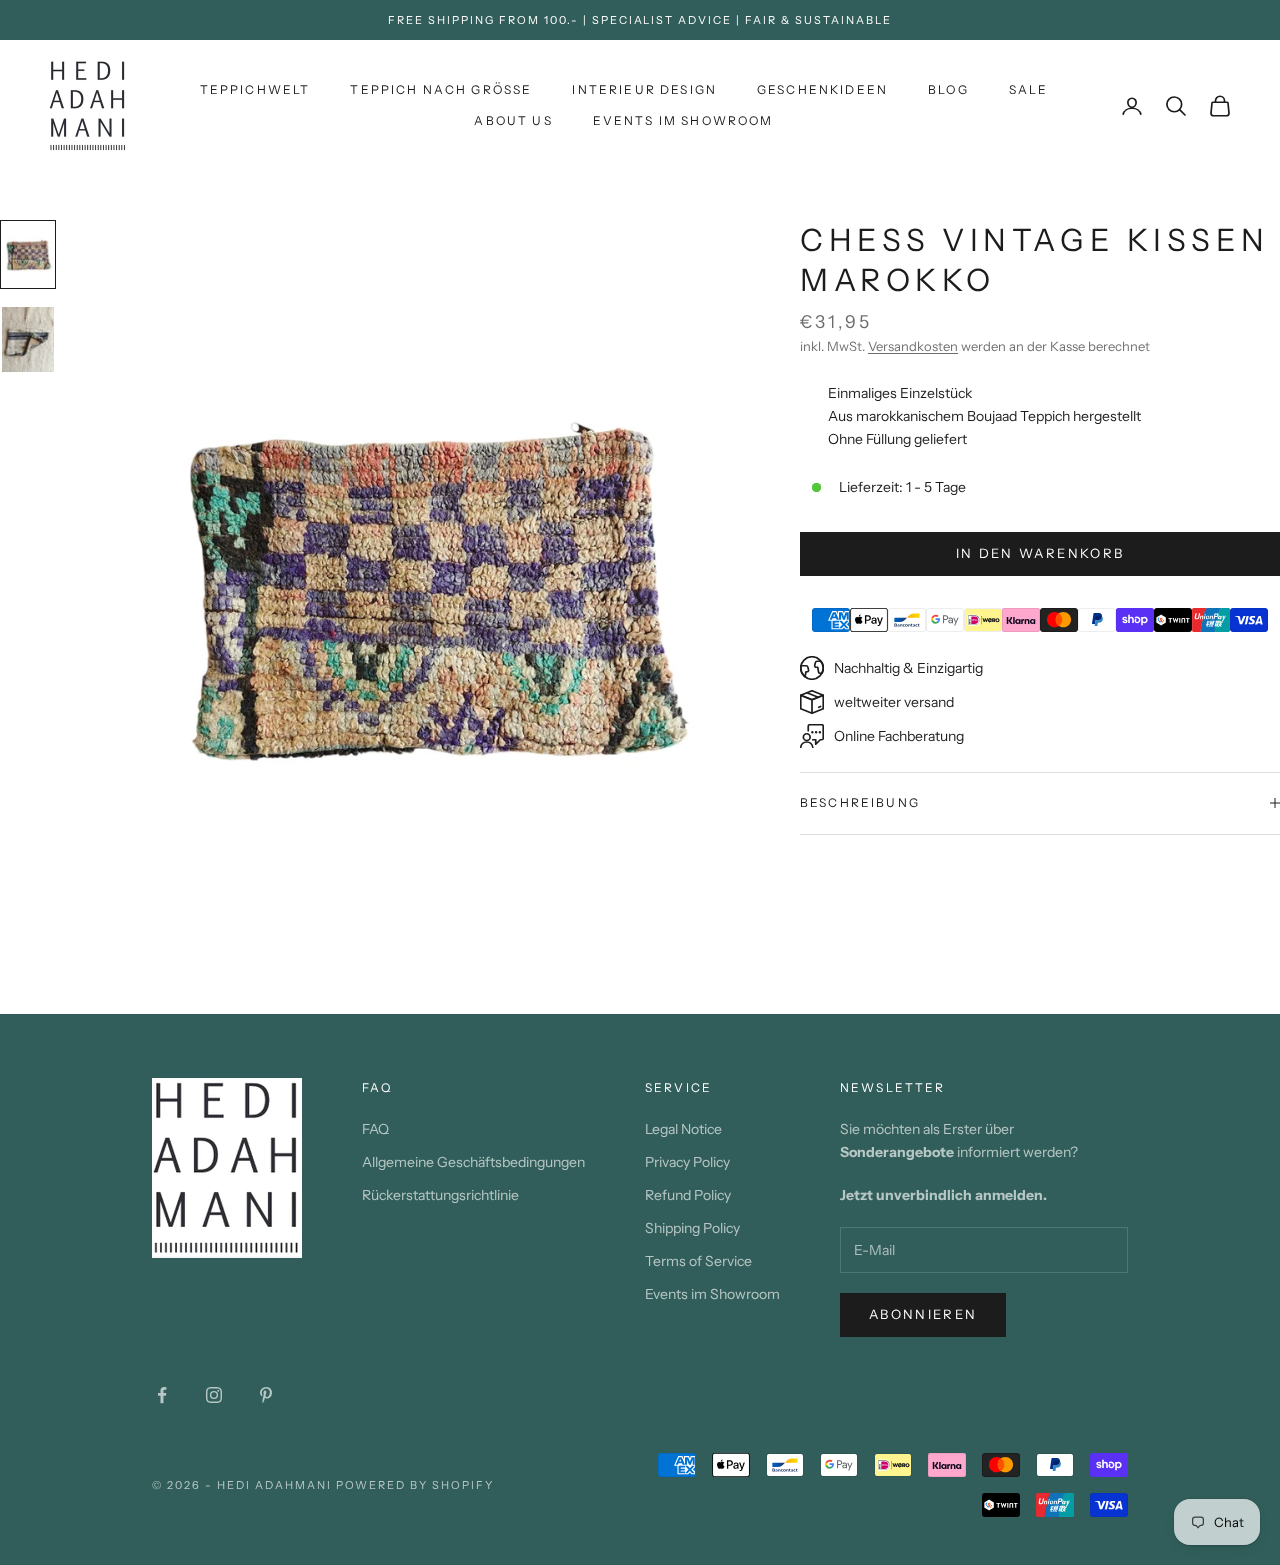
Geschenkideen (822, 89)
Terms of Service (698, 1261)
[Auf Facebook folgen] (162, 1395)
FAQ (375, 1129)
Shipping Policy (692, 1228)
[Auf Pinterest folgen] (266, 1395)
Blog (948, 89)
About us (513, 120)
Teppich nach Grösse (441, 89)
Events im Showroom (683, 120)
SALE (1029, 89)
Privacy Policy (687, 1162)
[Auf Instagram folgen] (214, 1395)
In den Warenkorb (1040, 553)
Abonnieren (923, 1314)
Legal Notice (683, 1129)
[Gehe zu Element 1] (28, 254)
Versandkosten (913, 346)
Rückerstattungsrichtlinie (440, 1195)
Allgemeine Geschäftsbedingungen (473, 1162)
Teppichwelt (255, 89)
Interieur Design (644, 89)
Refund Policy (688, 1195)
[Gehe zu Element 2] (28, 339)
